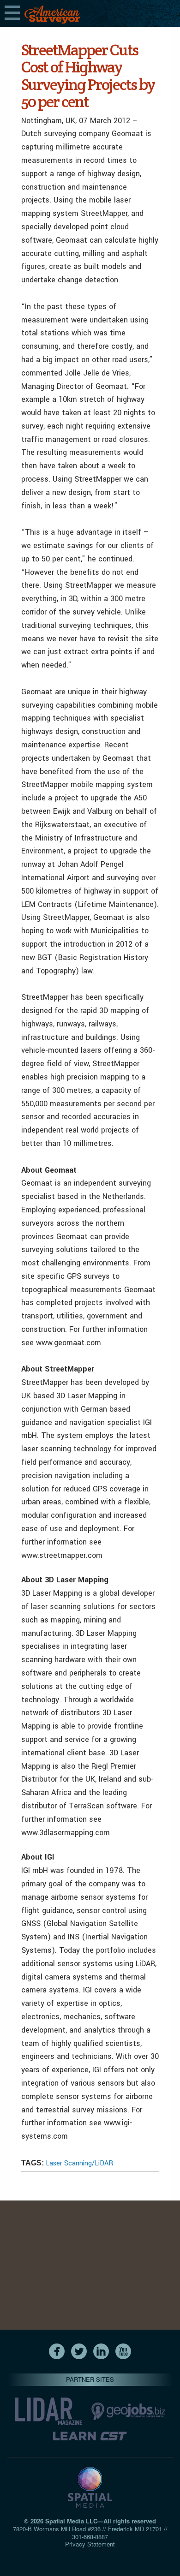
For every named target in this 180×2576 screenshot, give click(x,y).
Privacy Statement (90, 2544)
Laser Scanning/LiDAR (79, 2163)
